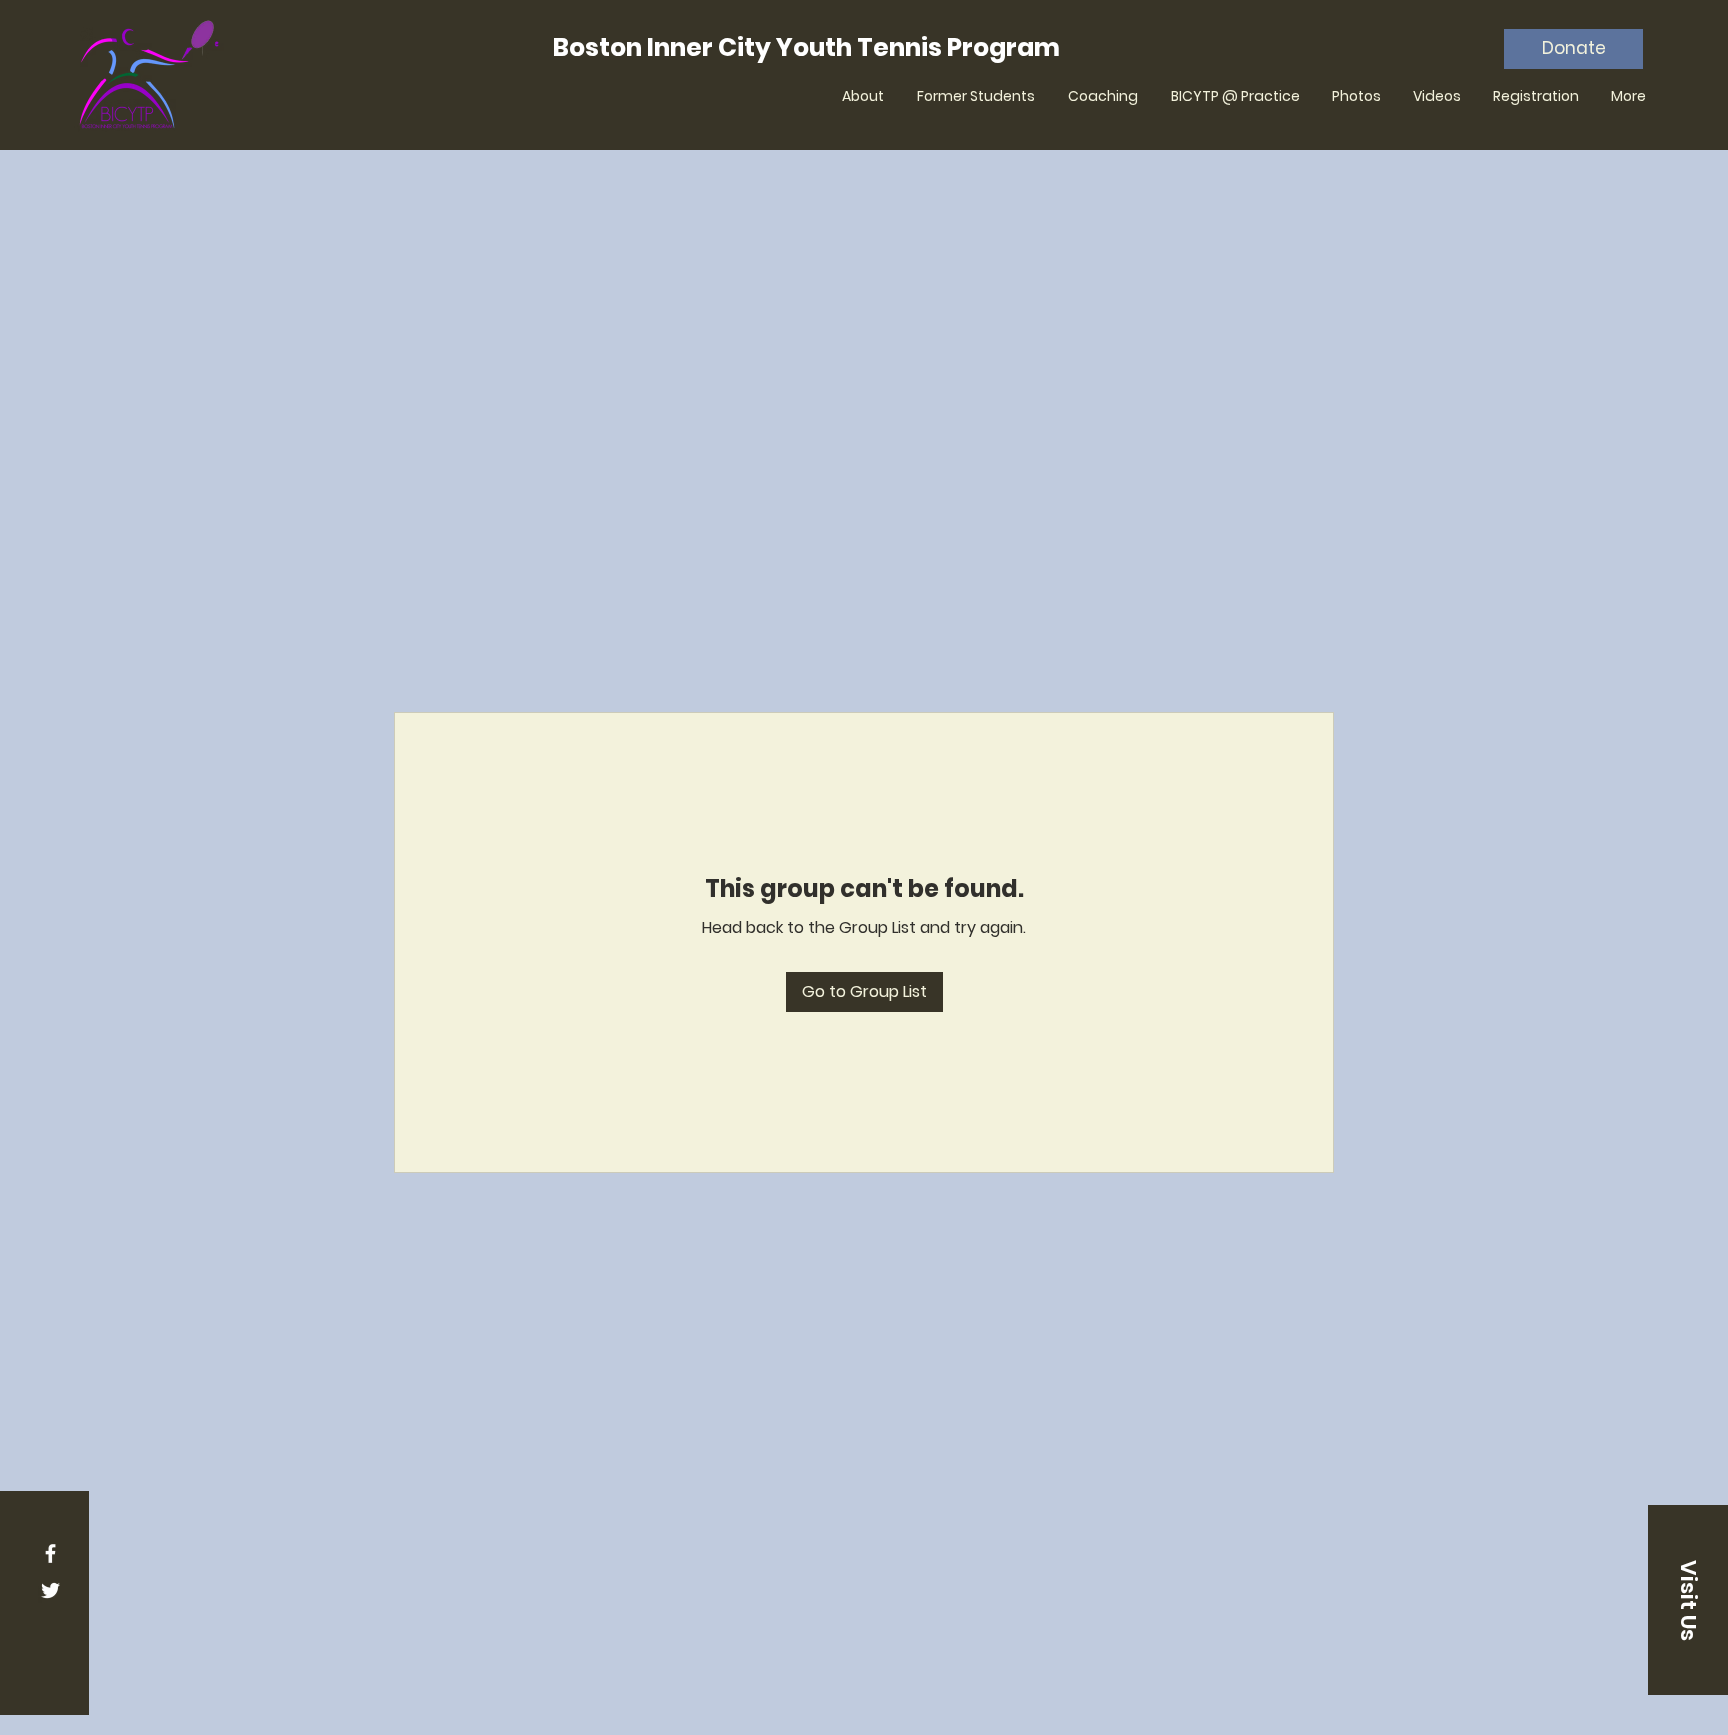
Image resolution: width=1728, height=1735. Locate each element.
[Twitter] (50, 1590)
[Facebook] (50, 1553)
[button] (1688, 1600)
